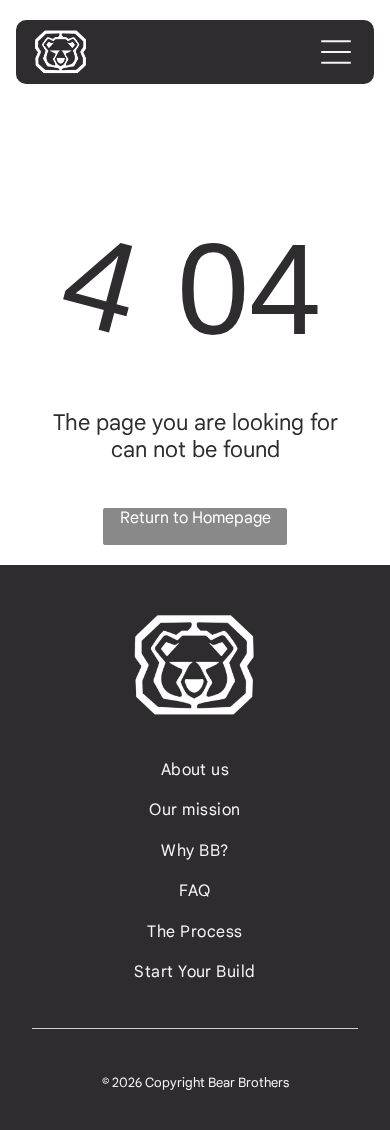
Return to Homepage (195, 518)
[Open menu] (336, 52)
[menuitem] (195, 770)
